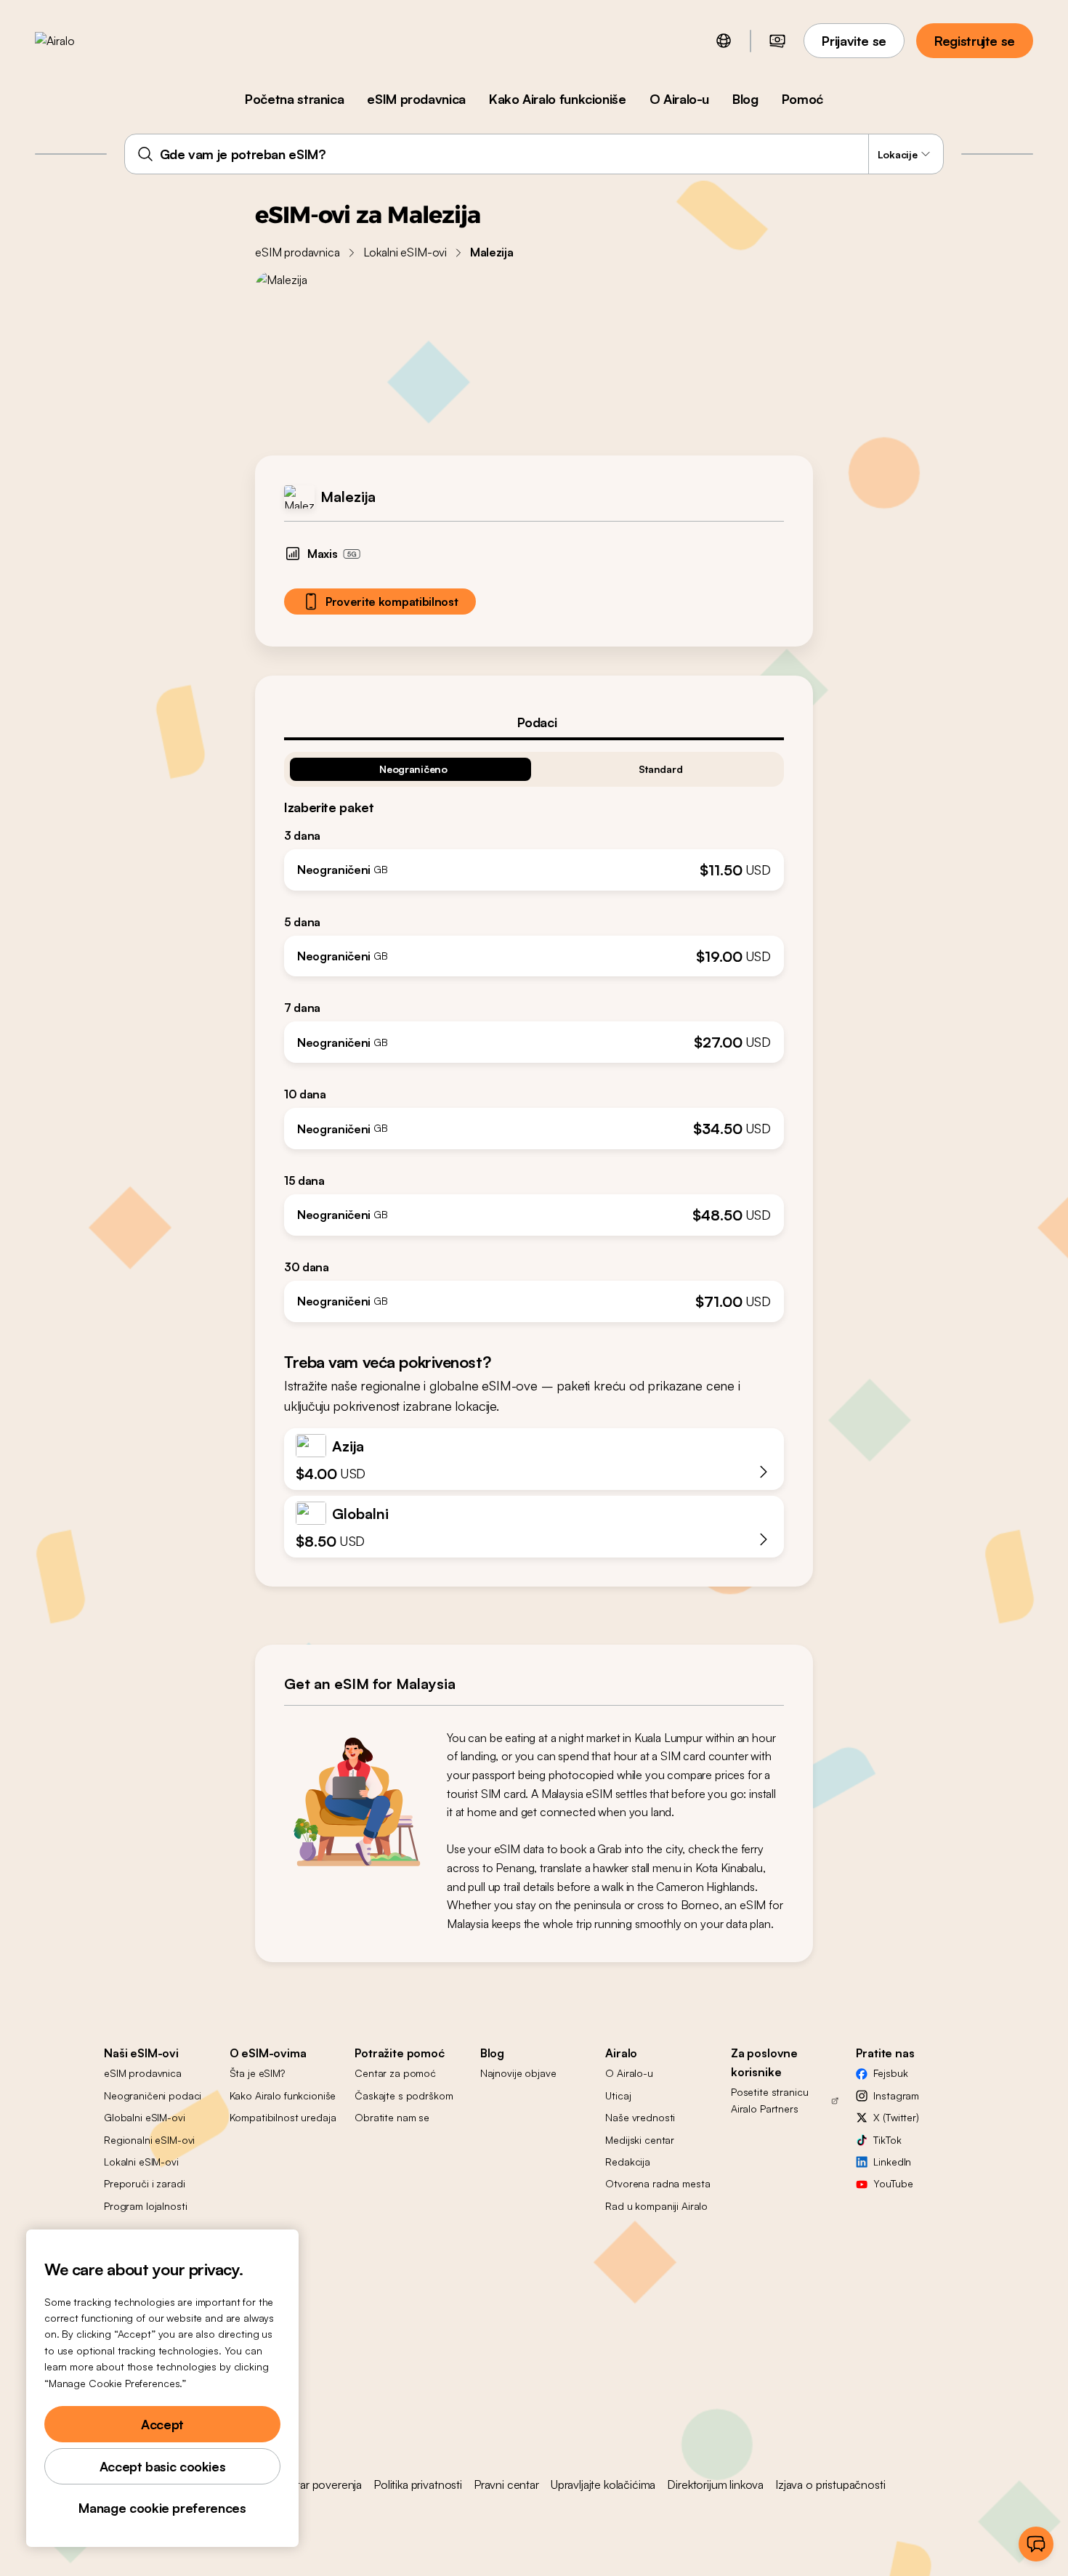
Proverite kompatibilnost (392, 602)
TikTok (887, 2140)
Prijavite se (854, 41)
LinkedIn (892, 2162)
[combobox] (534, 154)
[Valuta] (777, 41)
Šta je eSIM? (257, 2073)
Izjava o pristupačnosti (830, 2484)
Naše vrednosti (640, 2117)
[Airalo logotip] (78, 41)
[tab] (534, 722)
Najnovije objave (518, 2073)
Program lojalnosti (145, 2206)
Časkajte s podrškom (404, 2095)
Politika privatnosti (418, 2484)
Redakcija (628, 2162)
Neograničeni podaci (153, 2095)
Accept (162, 2424)
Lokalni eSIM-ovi (405, 252)
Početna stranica (294, 99)
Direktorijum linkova (715, 2484)
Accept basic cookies (163, 2466)
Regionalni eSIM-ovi (149, 2140)
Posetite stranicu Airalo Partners (770, 2100)
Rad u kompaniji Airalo (656, 2206)
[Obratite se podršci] (1036, 2544)
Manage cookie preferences (162, 2508)
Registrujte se (975, 41)
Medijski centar (640, 2140)
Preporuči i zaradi (144, 2183)
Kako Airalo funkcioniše (558, 99)
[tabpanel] (534, 1031)
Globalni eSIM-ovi (145, 2117)
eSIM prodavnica (416, 99)
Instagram (896, 2095)
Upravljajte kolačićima (603, 2484)
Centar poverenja (319, 2484)
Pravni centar (506, 2484)
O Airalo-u (679, 99)
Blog (745, 99)
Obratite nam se (392, 2117)
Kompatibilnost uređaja (283, 2117)
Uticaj (618, 2095)
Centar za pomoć (395, 2073)
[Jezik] (724, 41)
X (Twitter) (896, 2117)
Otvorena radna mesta (658, 2183)
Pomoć (802, 99)
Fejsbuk (890, 2073)
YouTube (893, 2183)
